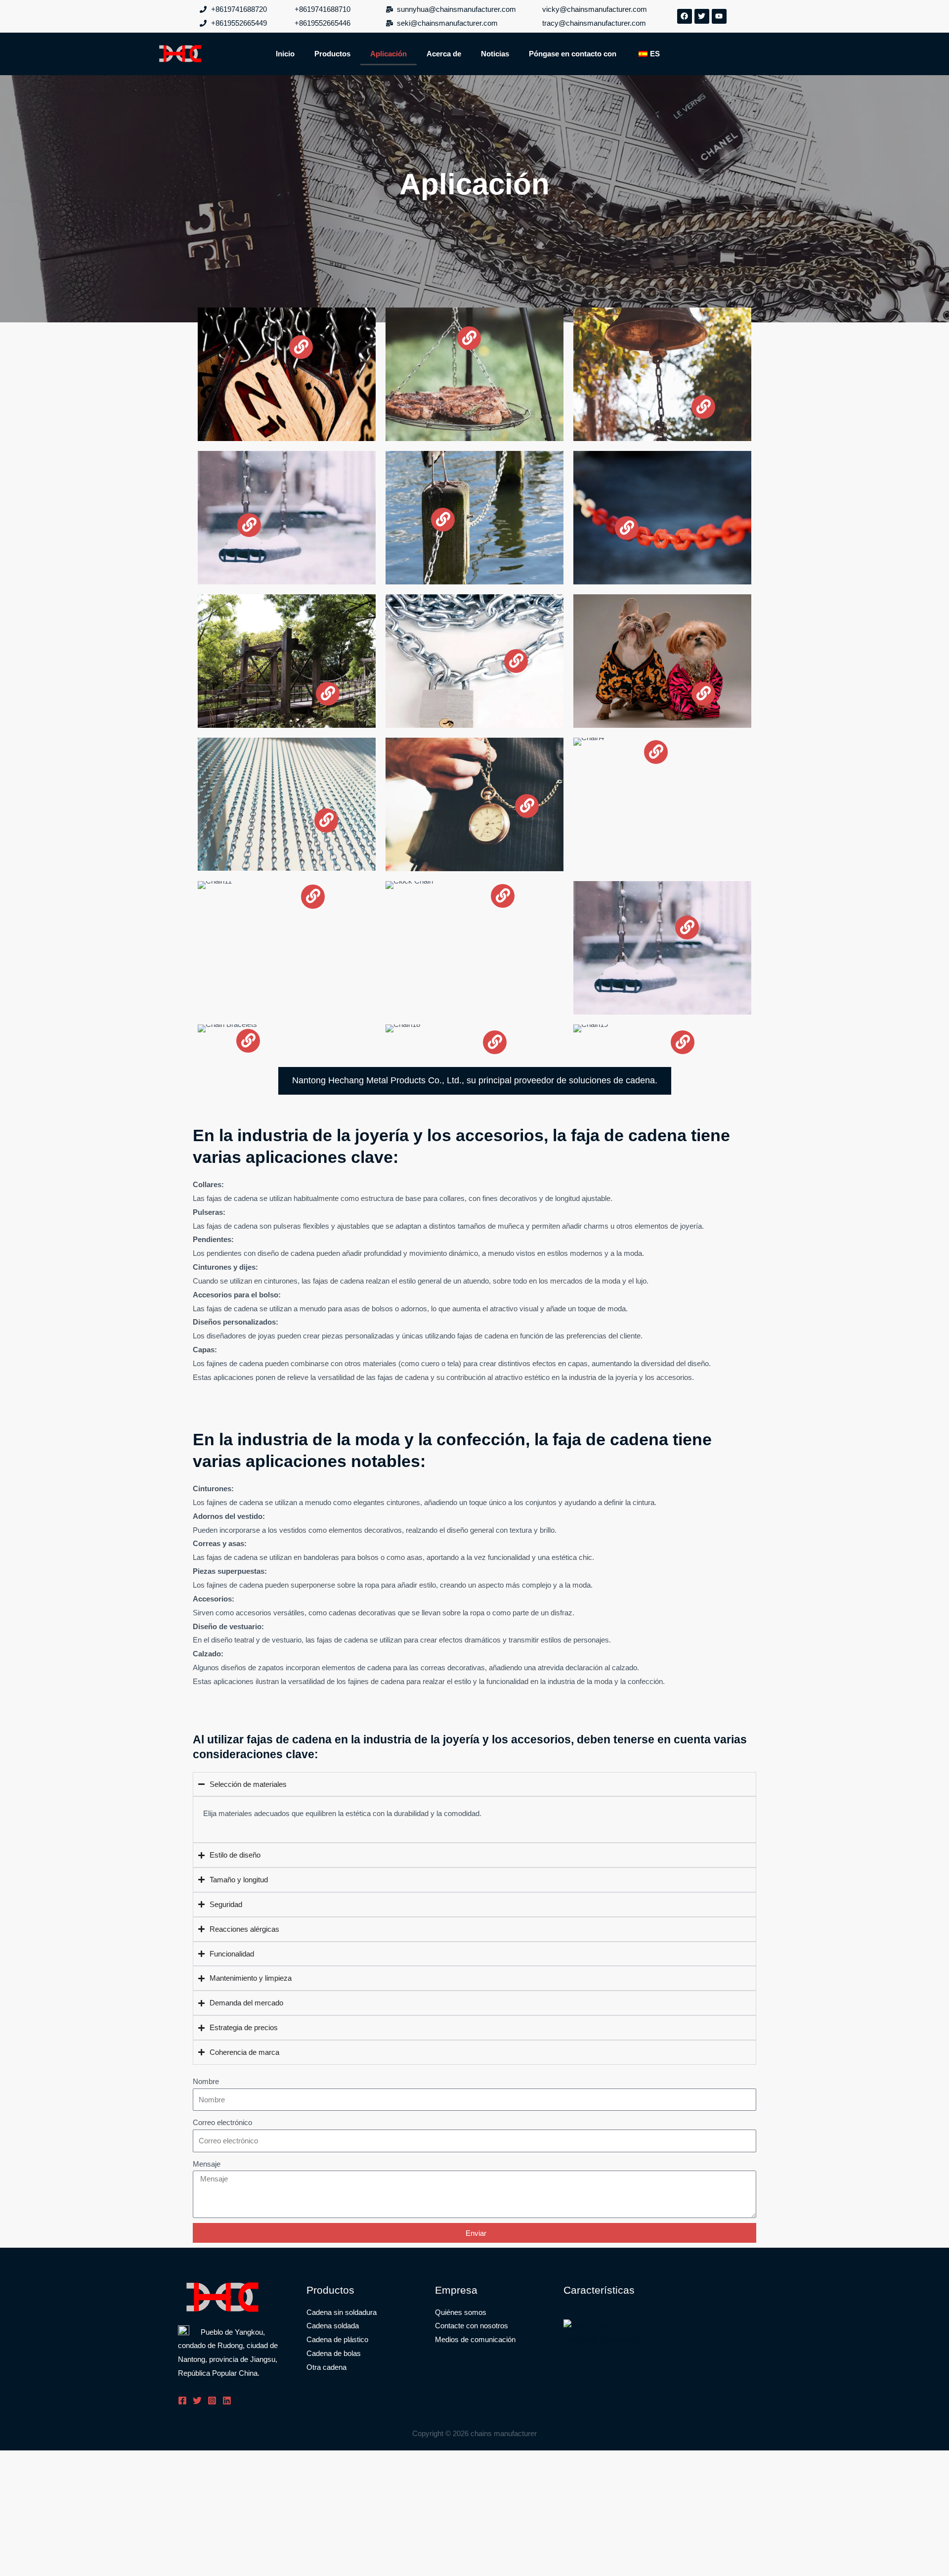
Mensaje (207, 2164)
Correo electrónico (222, 2122)
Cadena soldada (333, 2326)
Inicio (285, 54)
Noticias (495, 54)
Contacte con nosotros (472, 2326)
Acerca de (444, 54)
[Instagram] (212, 2400)
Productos (332, 54)
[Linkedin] (227, 2400)
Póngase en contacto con (573, 54)
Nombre (206, 2081)
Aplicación (388, 54)
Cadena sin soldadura (342, 2312)
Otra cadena (326, 2367)
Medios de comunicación (475, 2339)
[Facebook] (182, 2400)
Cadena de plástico (337, 2339)
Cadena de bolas (334, 2353)
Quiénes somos (461, 2312)
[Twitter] (197, 2400)
